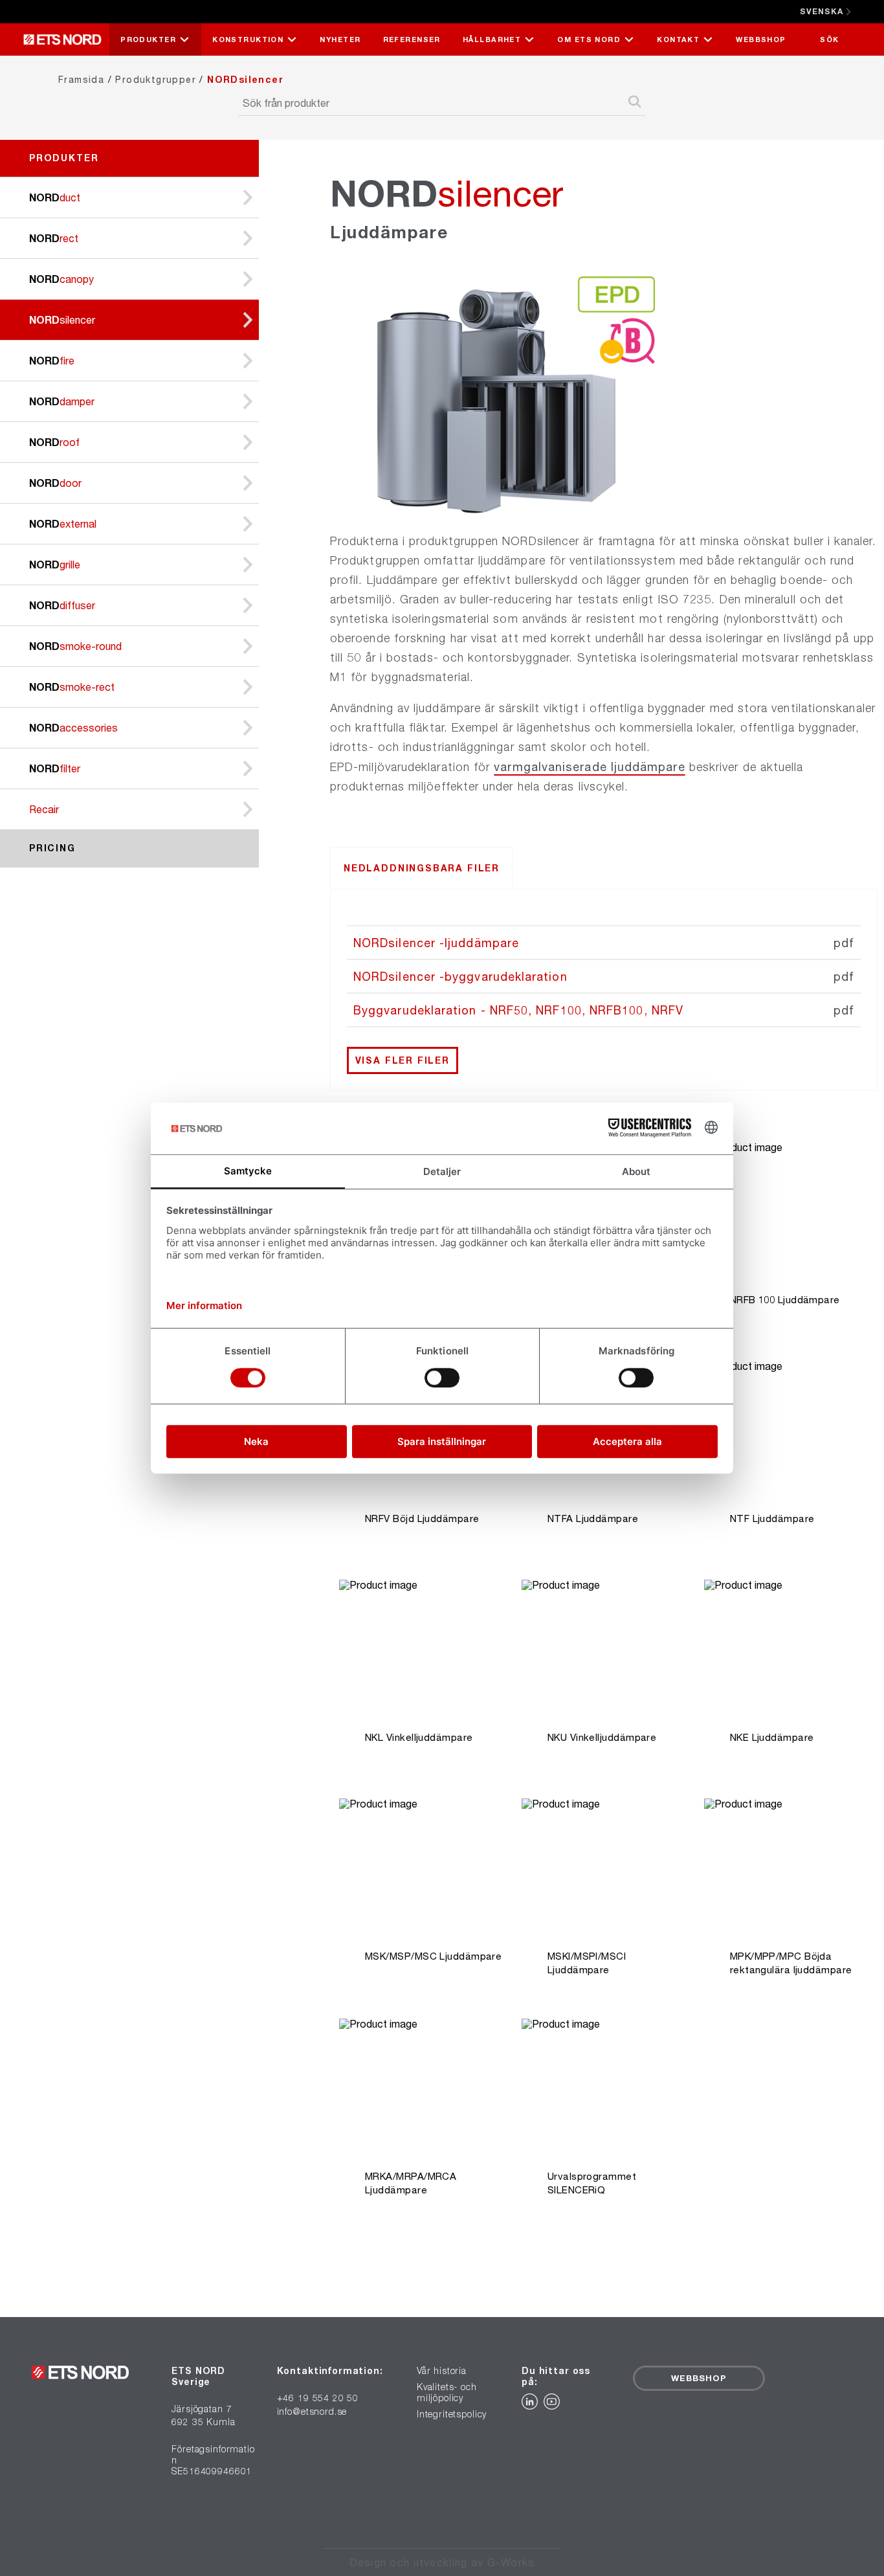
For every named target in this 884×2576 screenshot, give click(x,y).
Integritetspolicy (452, 2414)
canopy (61, 279)
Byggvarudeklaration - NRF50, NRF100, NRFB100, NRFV (518, 1010)
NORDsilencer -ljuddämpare (436, 943)
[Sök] (635, 103)
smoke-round (75, 646)
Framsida (81, 79)
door (55, 483)
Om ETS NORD (589, 39)
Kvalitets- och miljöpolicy (447, 2392)
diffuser (62, 605)
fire (52, 360)
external (63, 523)
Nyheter (340, 39)
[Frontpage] (66, 39)
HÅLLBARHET (492, 39)
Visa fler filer (403, 1060)
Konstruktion (248, 39)
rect (54, 238)
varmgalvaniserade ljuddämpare (589, 767)
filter (55, 768)
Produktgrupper (156, 79)
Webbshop (761, 39)
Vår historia (442, 2371)
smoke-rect (72, 687)
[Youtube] (553, 2405)
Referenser (412, 39)
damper (62, 401)
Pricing (52, 848)
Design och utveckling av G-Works (442, 2562)
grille (55, 564)
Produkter (148, 39)
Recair (44, 809)
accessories (73, 727)
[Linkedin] (533, 2405)
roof (54, 442)
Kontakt (678, 39)
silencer (62, 319)
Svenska (822, 11)
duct (55, 197)
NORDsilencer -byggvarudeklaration (460, 976)
